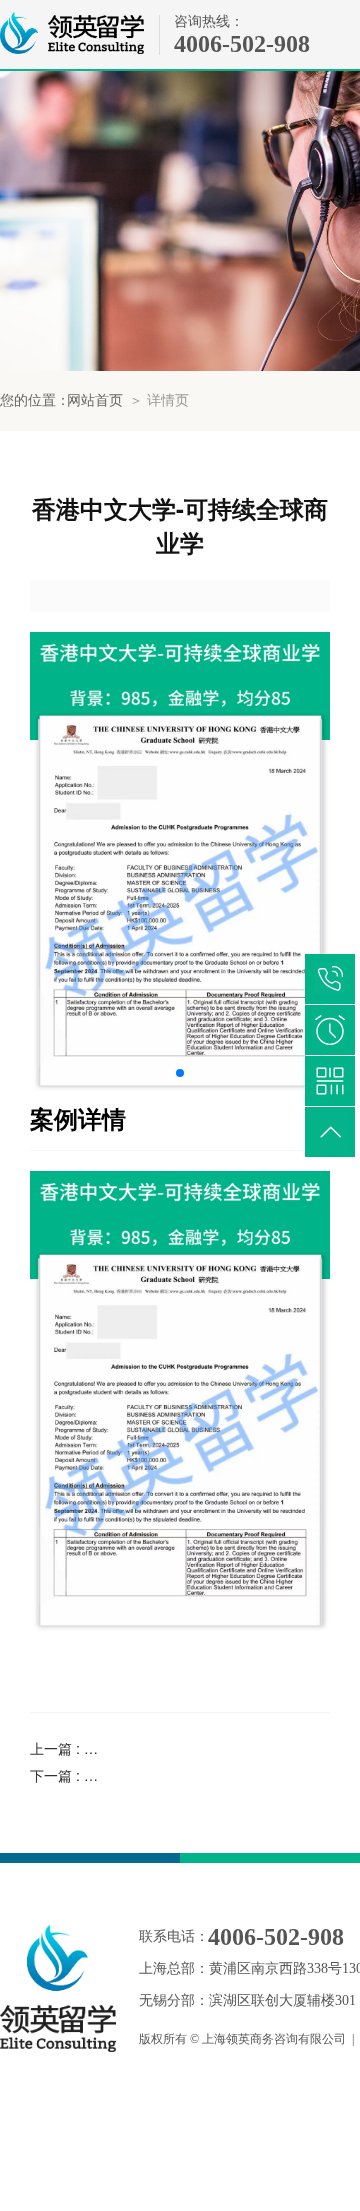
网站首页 (95, 400)
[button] (180, 1073)
